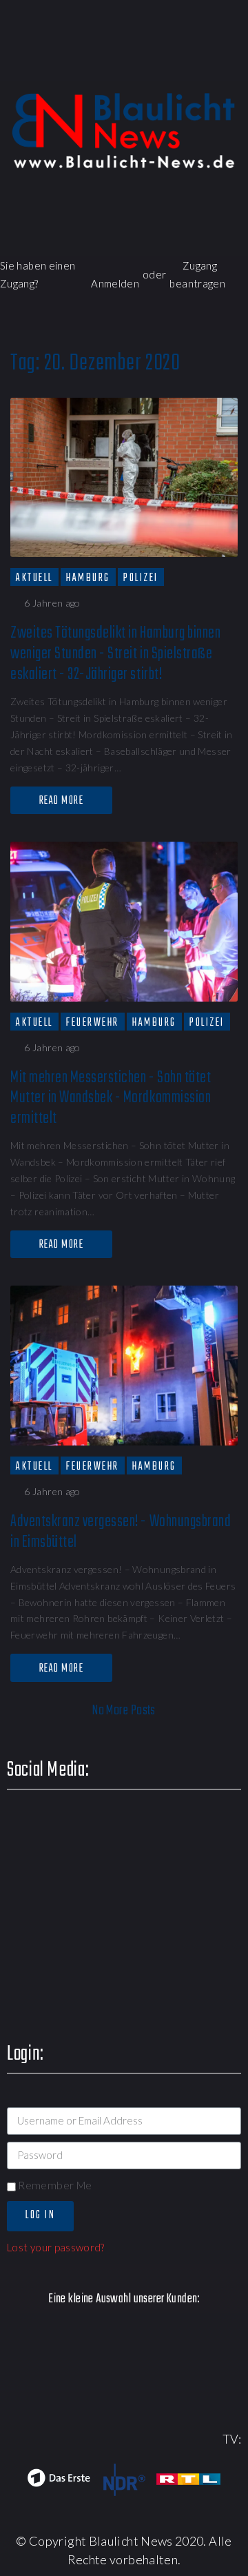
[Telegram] (233, 65)
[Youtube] (154, 65)
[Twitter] (115, 65)
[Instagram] (194, 65)
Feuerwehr (93, 1022)
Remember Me (54, 2185)
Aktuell (34, 578)
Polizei (141, 578)
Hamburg (88, 578)
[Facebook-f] (75, 65)
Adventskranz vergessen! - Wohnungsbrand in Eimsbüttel (121, 1532)
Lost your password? (56, 2247)
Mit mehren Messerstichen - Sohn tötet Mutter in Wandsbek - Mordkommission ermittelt (111, 1098)
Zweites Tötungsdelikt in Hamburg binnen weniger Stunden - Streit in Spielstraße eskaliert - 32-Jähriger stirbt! (115, 654)
